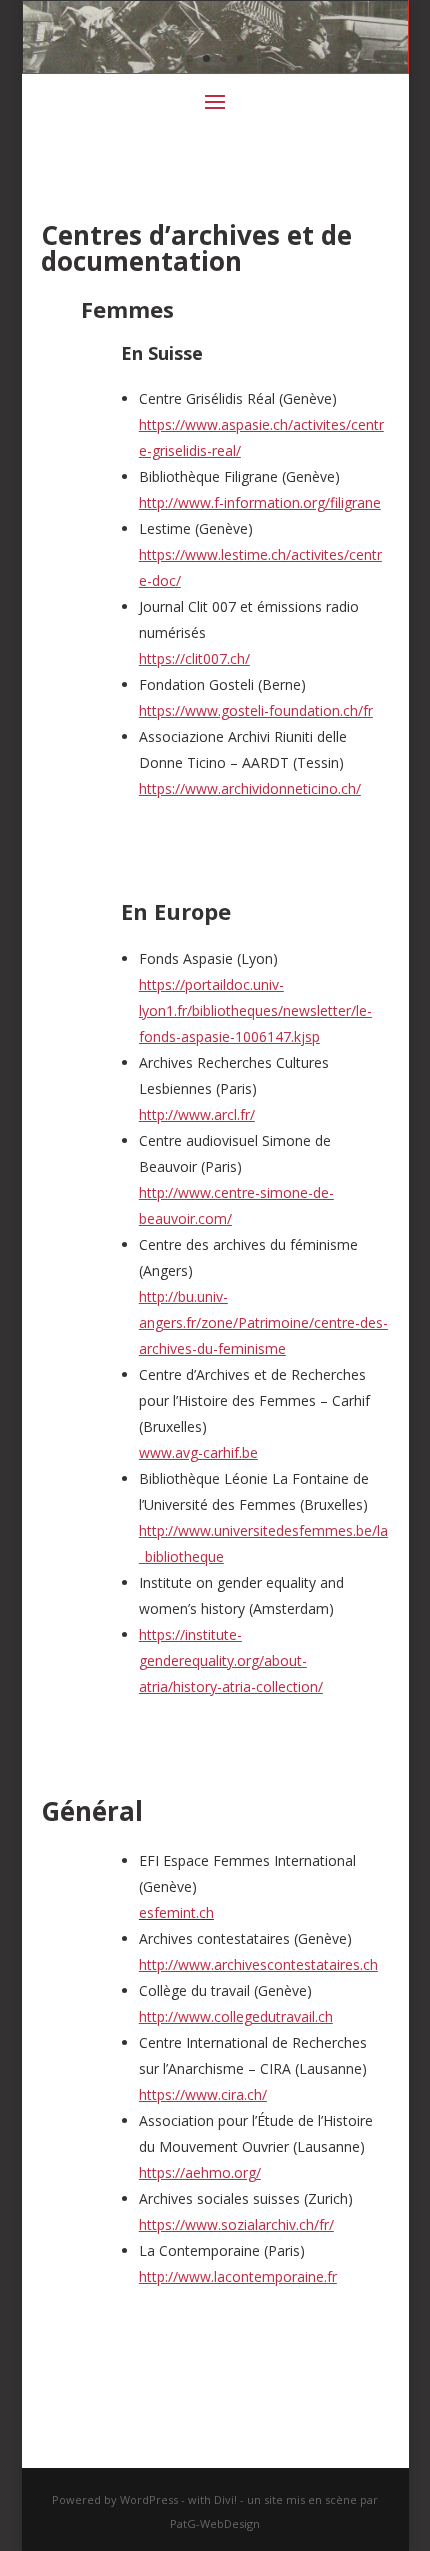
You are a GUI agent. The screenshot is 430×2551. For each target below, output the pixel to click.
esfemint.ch (176, 1912)
